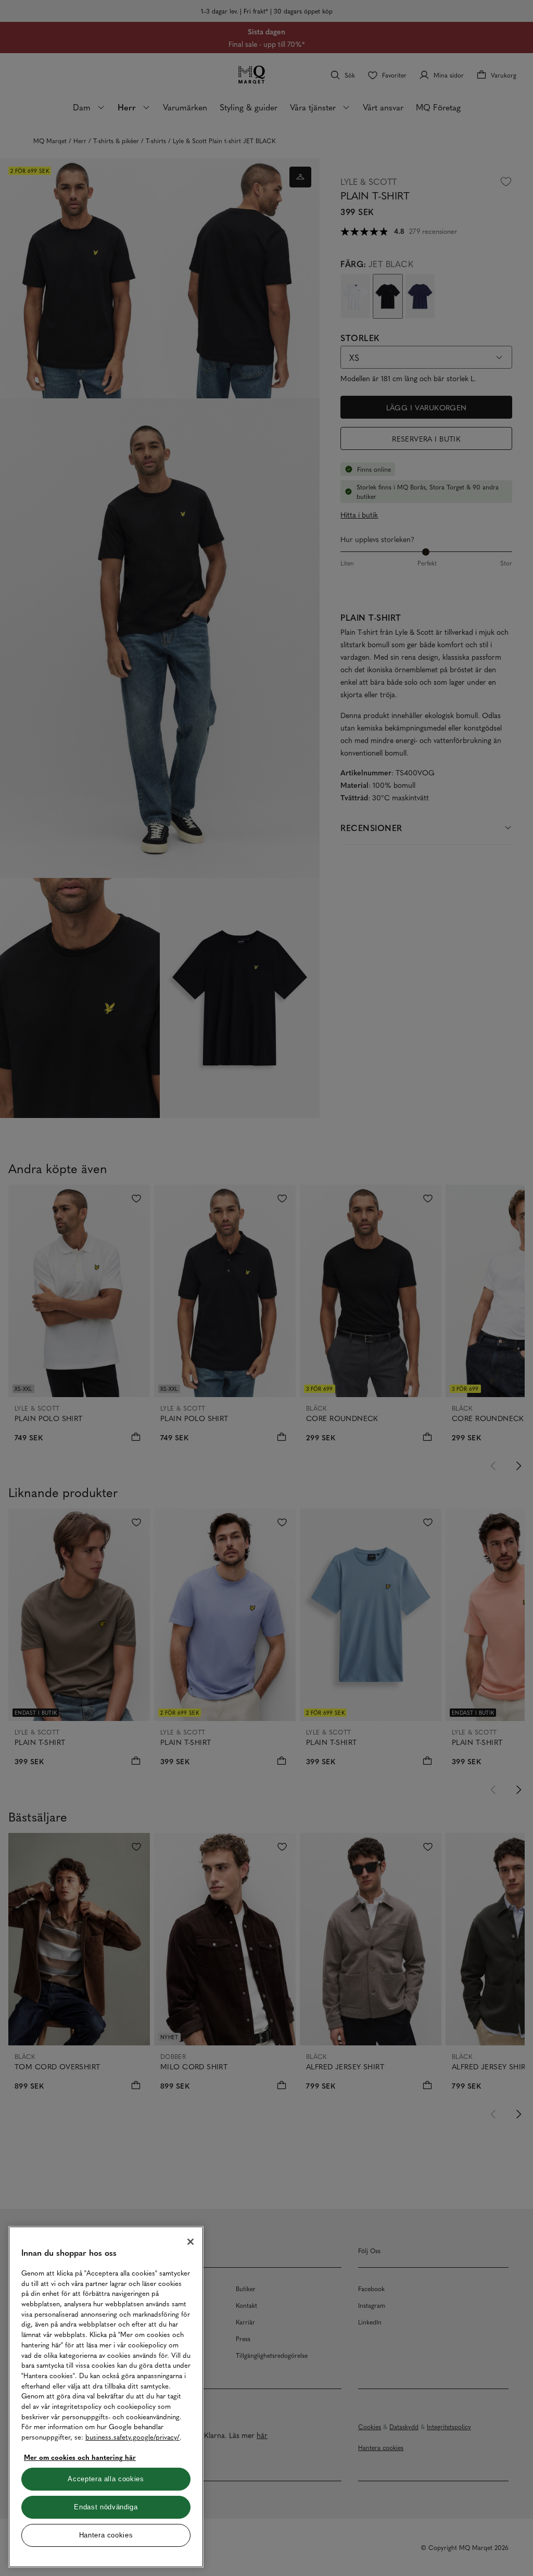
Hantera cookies (106, 2535)
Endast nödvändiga (106, 2507)
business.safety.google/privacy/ (132, 2437)
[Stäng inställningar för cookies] (191, 2242)
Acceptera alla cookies (106, 2479)
